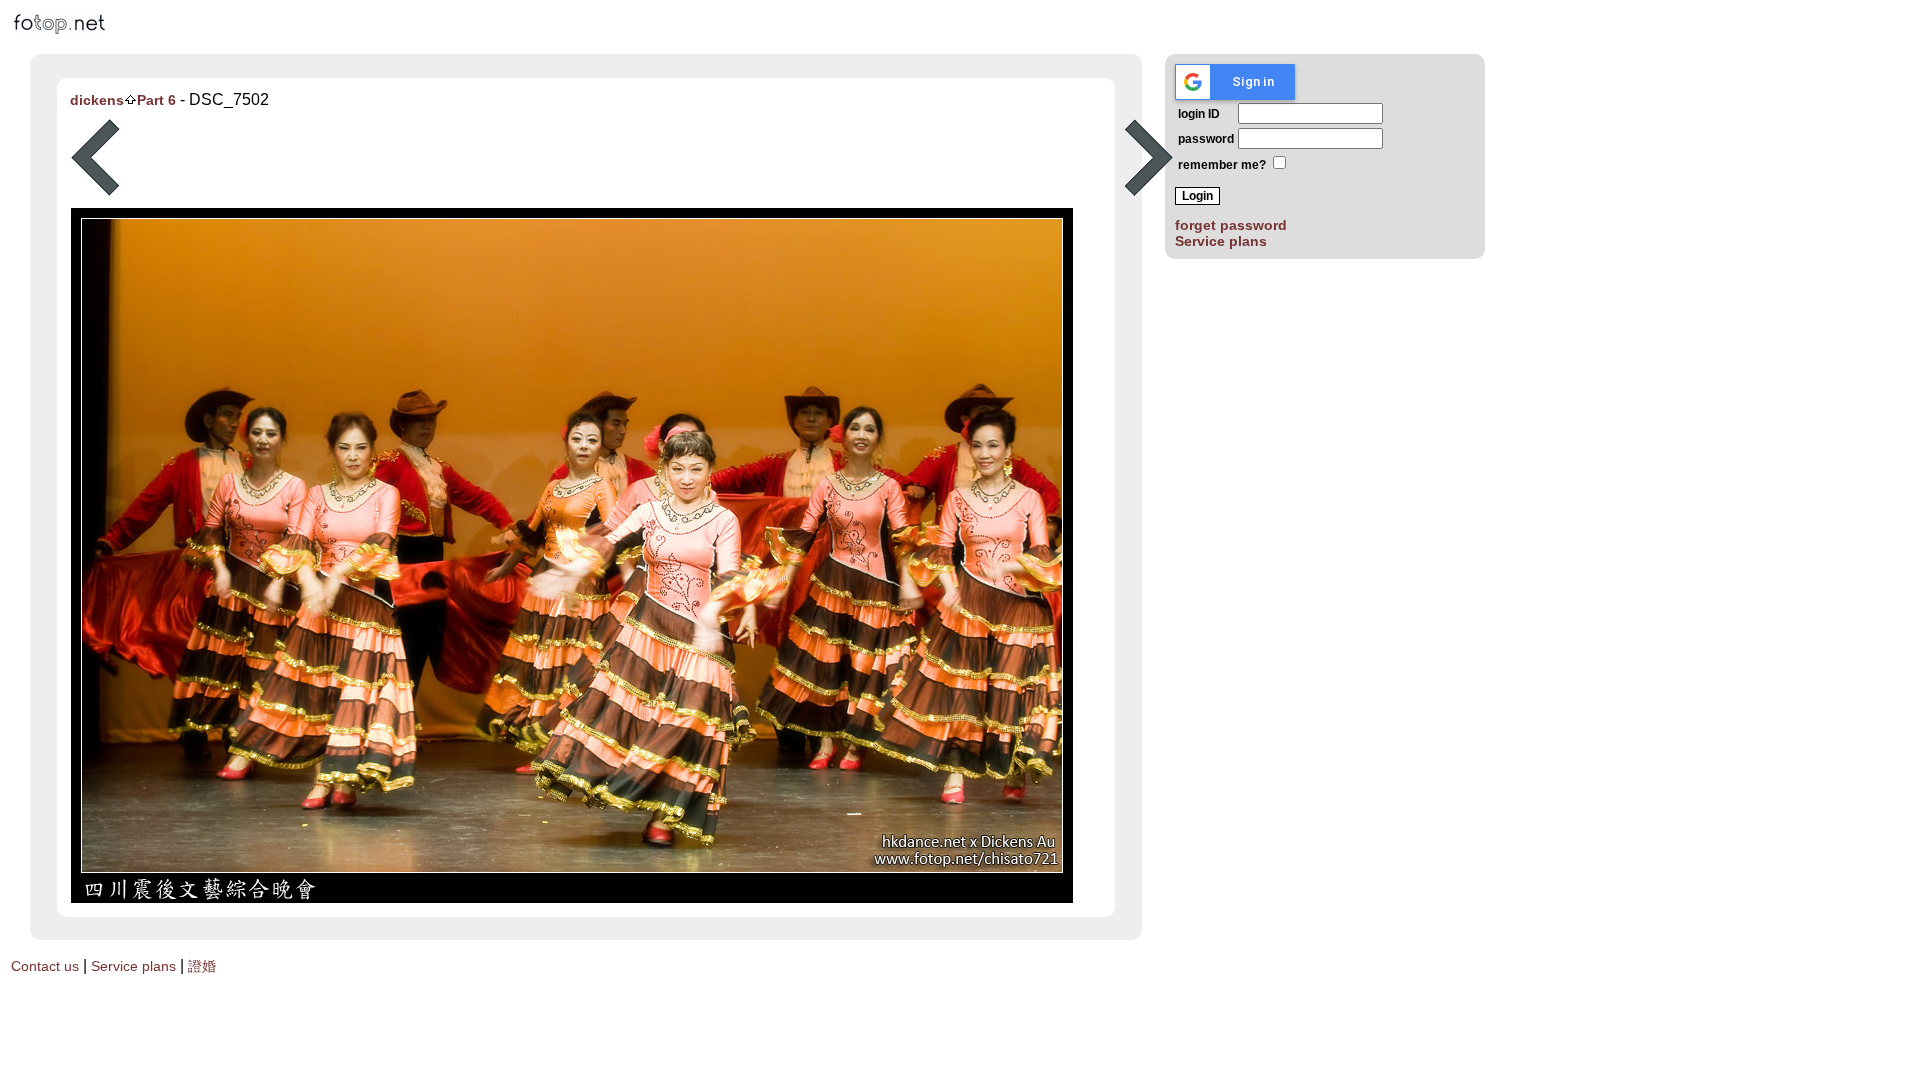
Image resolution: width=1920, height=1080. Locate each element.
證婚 (202, 966)
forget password (1231, 225)
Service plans (1221, 241)
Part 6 (156, 100)
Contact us (45, 966)
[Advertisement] (622, 158)
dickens (97, 100)
